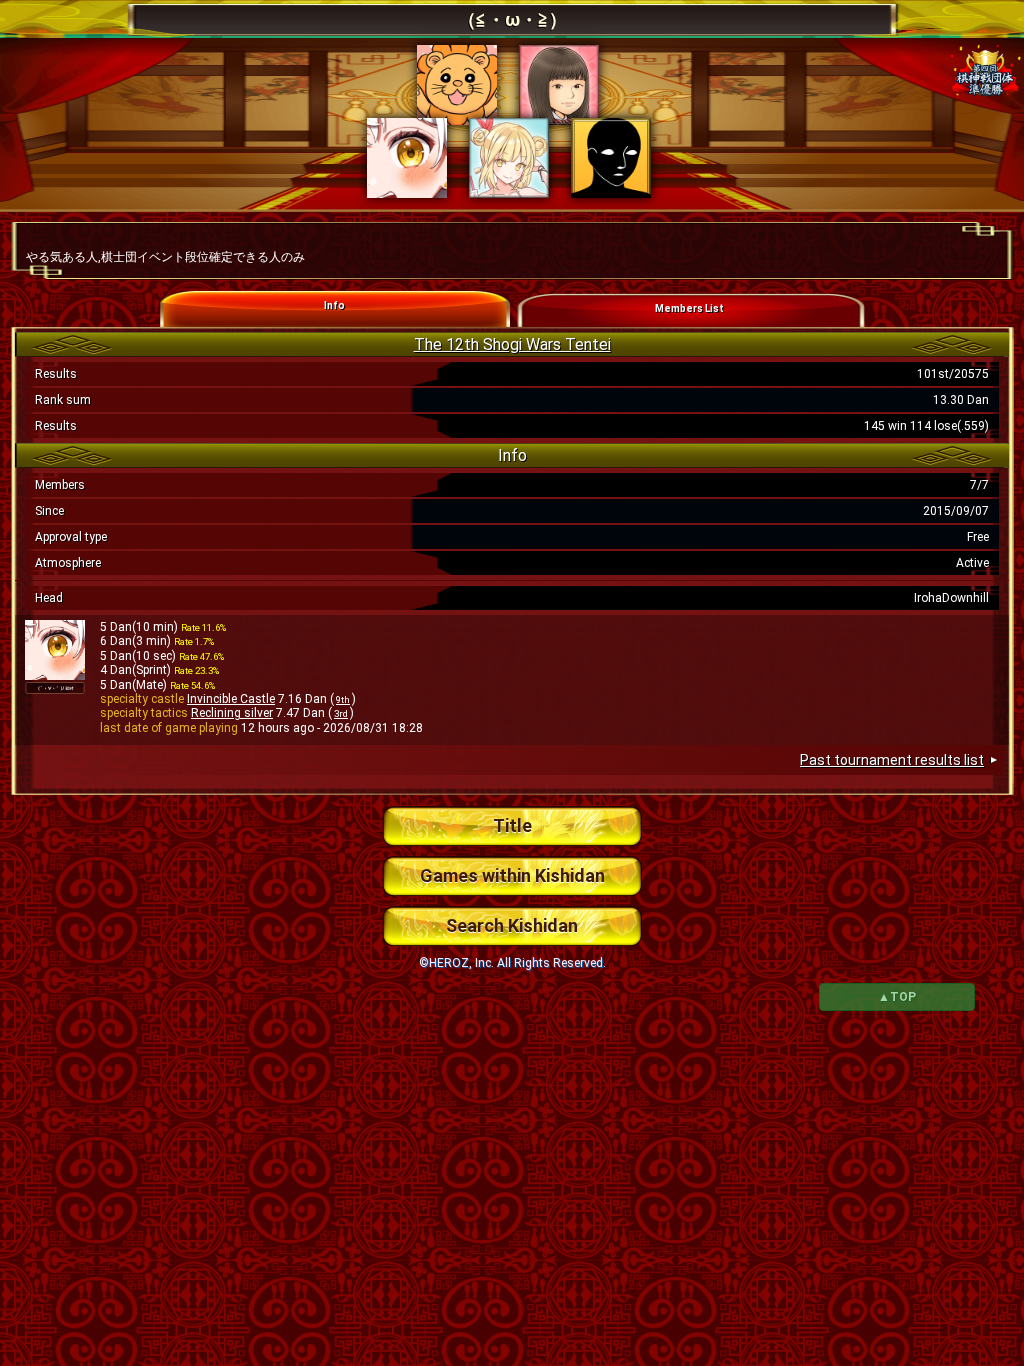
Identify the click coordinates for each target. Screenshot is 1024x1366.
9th (343, 699)
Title (512, 825)
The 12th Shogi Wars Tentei (512, 344)
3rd (341, 713)
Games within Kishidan (512, 875)
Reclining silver (232, 713)
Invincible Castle (231, 699)
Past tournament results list (892, 760)
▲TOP (897, 997)
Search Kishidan (512, 925)
